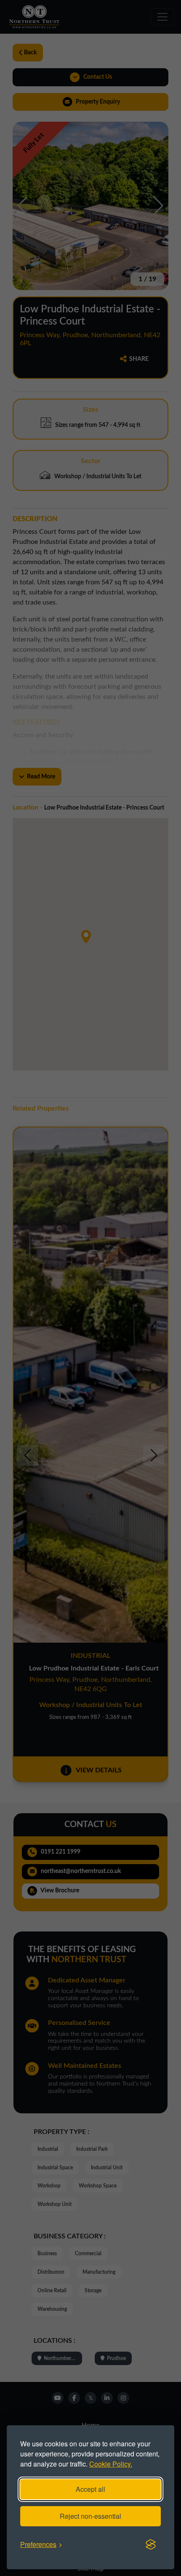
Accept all (90, 2489)
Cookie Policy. (111, 2464)
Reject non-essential (90, 2516)
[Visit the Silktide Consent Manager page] (151, 2544)
